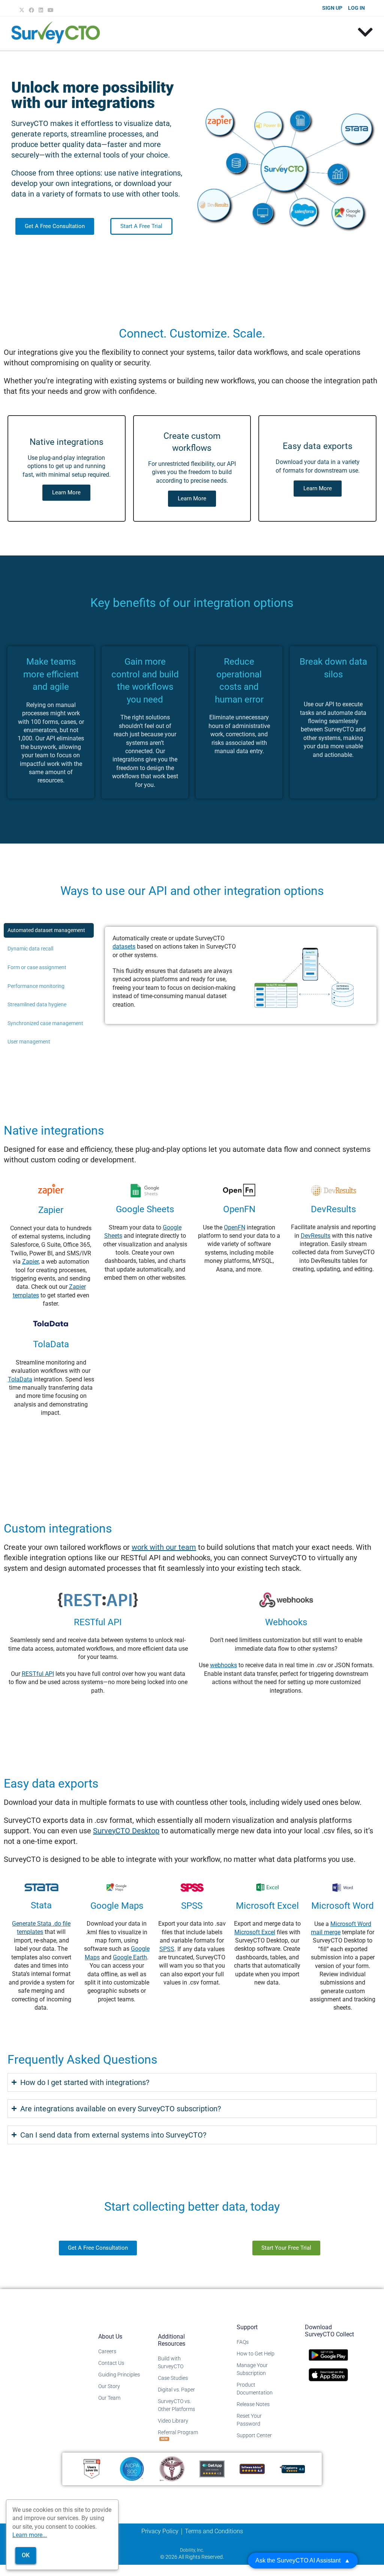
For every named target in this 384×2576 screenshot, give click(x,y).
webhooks (223, 1665)
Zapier (30, 1262)
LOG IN (356, 8)
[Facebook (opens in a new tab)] (31, 10)
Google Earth (130, 1957)
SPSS (167, 1949)
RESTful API (38, 1674)
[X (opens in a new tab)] (23, 10)
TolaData (20, 1379)
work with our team (164, 1547)
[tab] (49, 931)
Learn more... (30, 2535)
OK (26, 2555)
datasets (124, 946)
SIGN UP (332, 8)
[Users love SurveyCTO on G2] (92, 2469)
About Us (110, 2337)
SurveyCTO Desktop (126, 1831)
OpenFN (235, 1227)
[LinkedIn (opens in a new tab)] (41, 10)
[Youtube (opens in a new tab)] (51, 10)
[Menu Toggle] (365, 32)
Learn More (66, 492)
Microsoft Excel (255, 1932)
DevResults (316, 1236)
